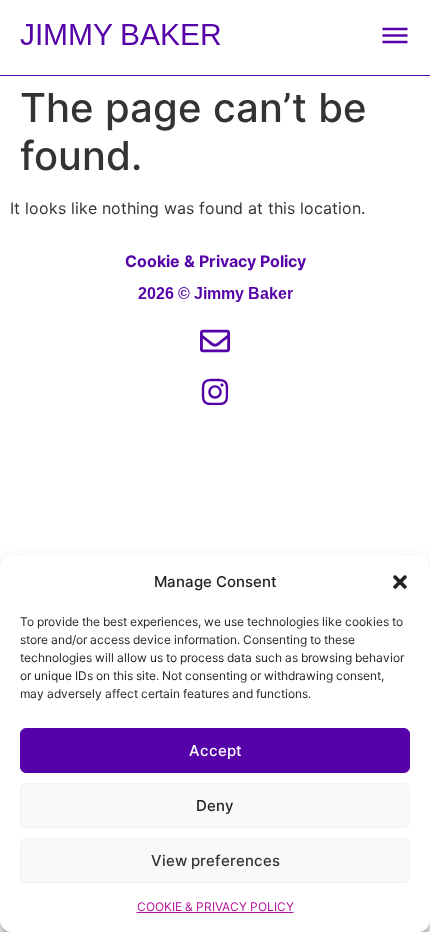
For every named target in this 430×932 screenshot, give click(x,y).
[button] (400, 582)
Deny (215, 805)
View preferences (215, 860)
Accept (215, 750)
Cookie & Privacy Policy (215, 261)
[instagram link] (215, 392)
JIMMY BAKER (121, 34)
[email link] (215, 341)
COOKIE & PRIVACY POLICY (215, 906)
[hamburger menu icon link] (395, 35)
